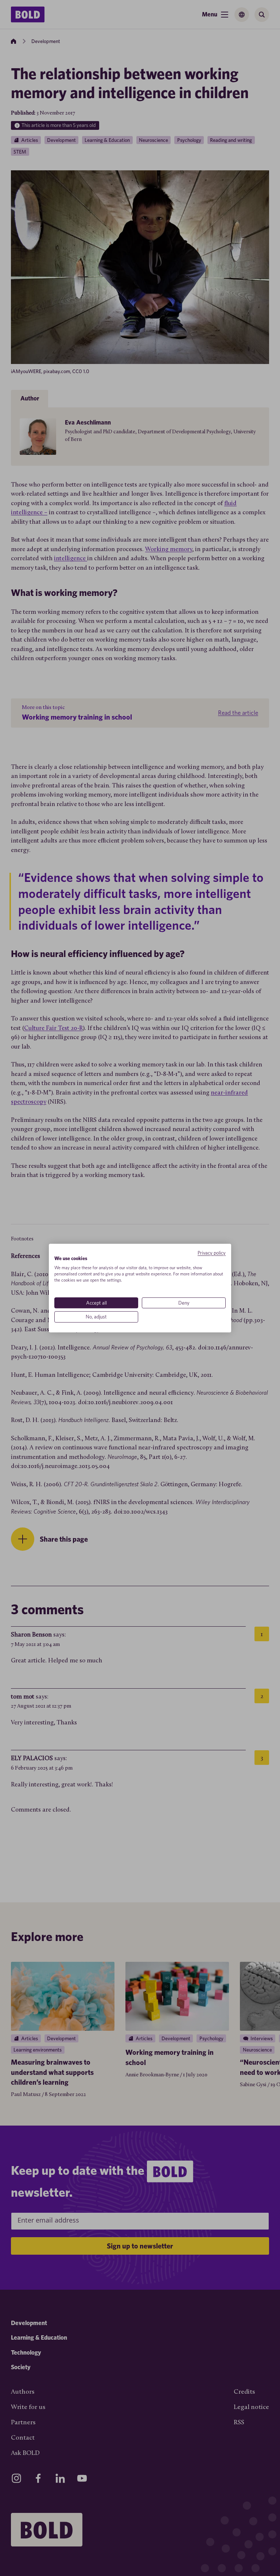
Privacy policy (212, 1253)
